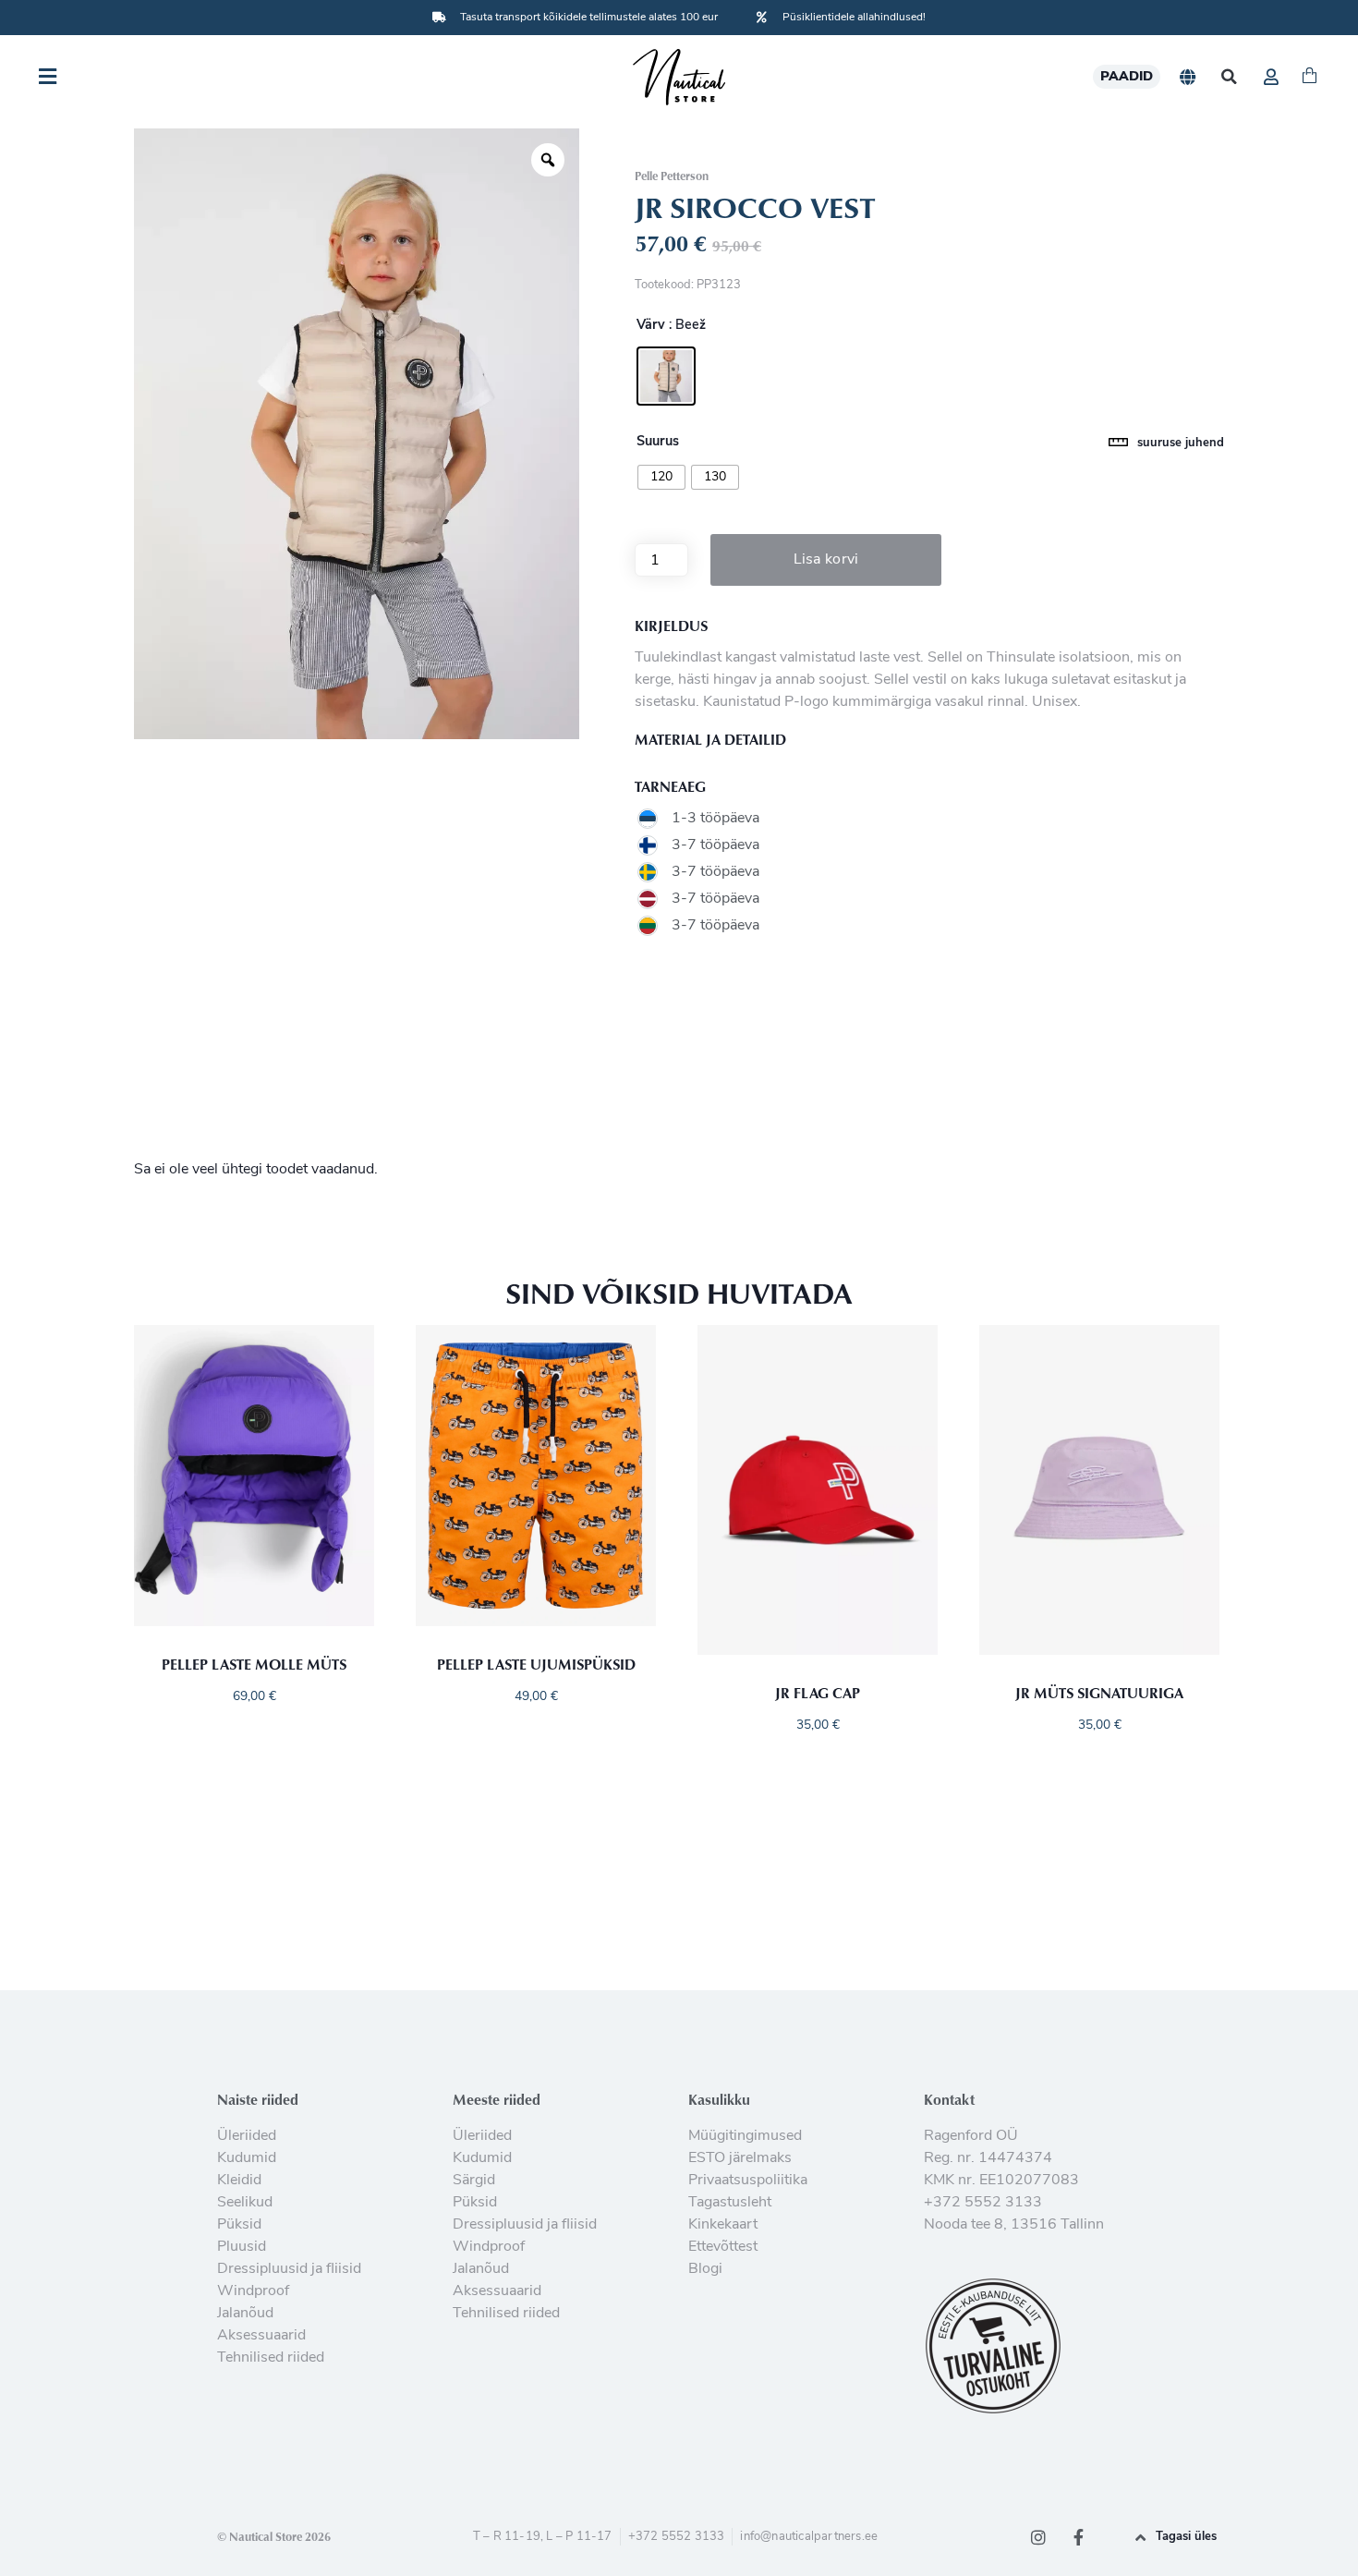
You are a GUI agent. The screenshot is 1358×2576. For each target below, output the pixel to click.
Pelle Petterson (672, 176)
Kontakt (949, 2099)
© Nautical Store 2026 (274, 2536)
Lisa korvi (826, 560)
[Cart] (1309, 77)
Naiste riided (258, 2099)
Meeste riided (497, 2099)
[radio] (666, 376)
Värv (651, 326)
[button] (1229, 77)
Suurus (658, 443)
